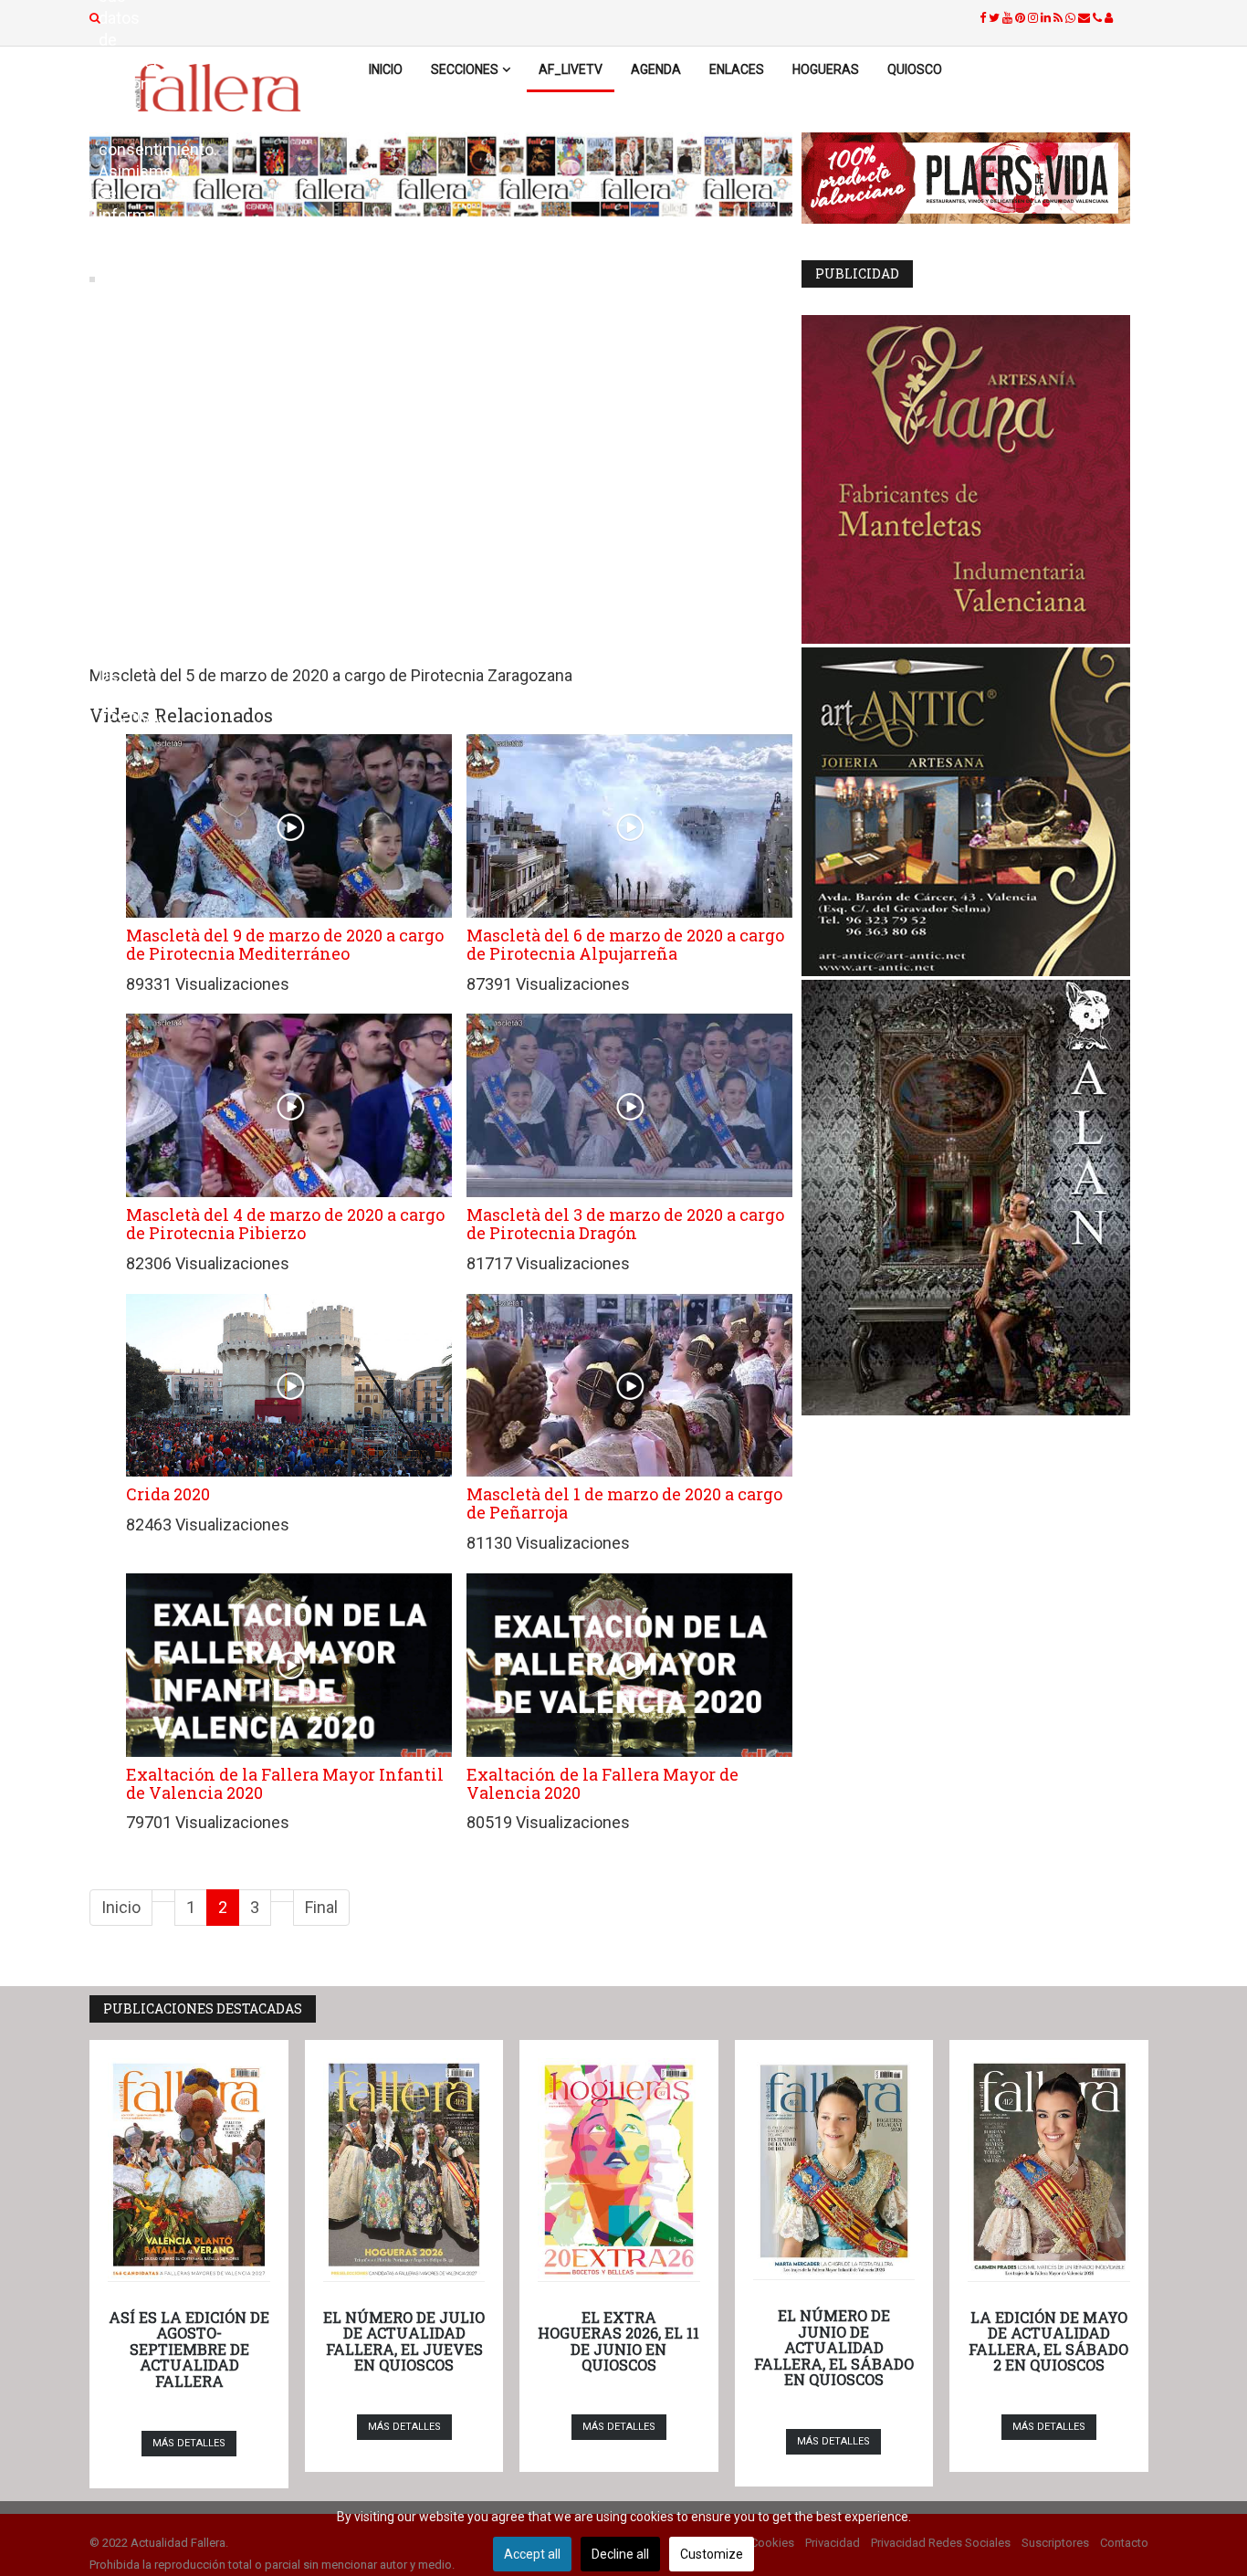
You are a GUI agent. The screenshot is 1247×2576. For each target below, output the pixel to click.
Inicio (386, 69)
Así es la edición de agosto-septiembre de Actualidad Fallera (189, 2349)
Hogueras (826, 69)
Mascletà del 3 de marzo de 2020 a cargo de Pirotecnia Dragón (625, 1224)
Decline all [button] (620, 2554)
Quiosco (915, 69)
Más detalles (189, 2443)
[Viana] (975, 479)
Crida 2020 (168, 1494)
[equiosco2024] (441, 176)
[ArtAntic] (975, 812)
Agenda (656, 69)
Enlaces (737, 69)
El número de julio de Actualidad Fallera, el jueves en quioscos (404, 2341)
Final (321, 1907)
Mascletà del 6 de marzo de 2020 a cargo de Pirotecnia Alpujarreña (625, 944)
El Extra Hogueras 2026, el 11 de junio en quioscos (618, 2341)
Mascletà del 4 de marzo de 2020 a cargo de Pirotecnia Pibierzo (285, 1224)
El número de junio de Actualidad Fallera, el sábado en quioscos (834, 2347)
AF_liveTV (571, 69)
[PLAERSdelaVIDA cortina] (975, 178)
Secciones (465, 69)
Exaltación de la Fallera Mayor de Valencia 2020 (603, 1783)
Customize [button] (712, 2554)
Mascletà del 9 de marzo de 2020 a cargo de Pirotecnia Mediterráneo (285, 944)
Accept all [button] (532, 2554)
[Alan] (975, 1198)
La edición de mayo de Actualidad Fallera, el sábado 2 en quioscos (1048, 2341)
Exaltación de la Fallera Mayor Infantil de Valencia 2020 (285, 1783)
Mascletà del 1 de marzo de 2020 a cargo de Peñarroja (624, 1503)
